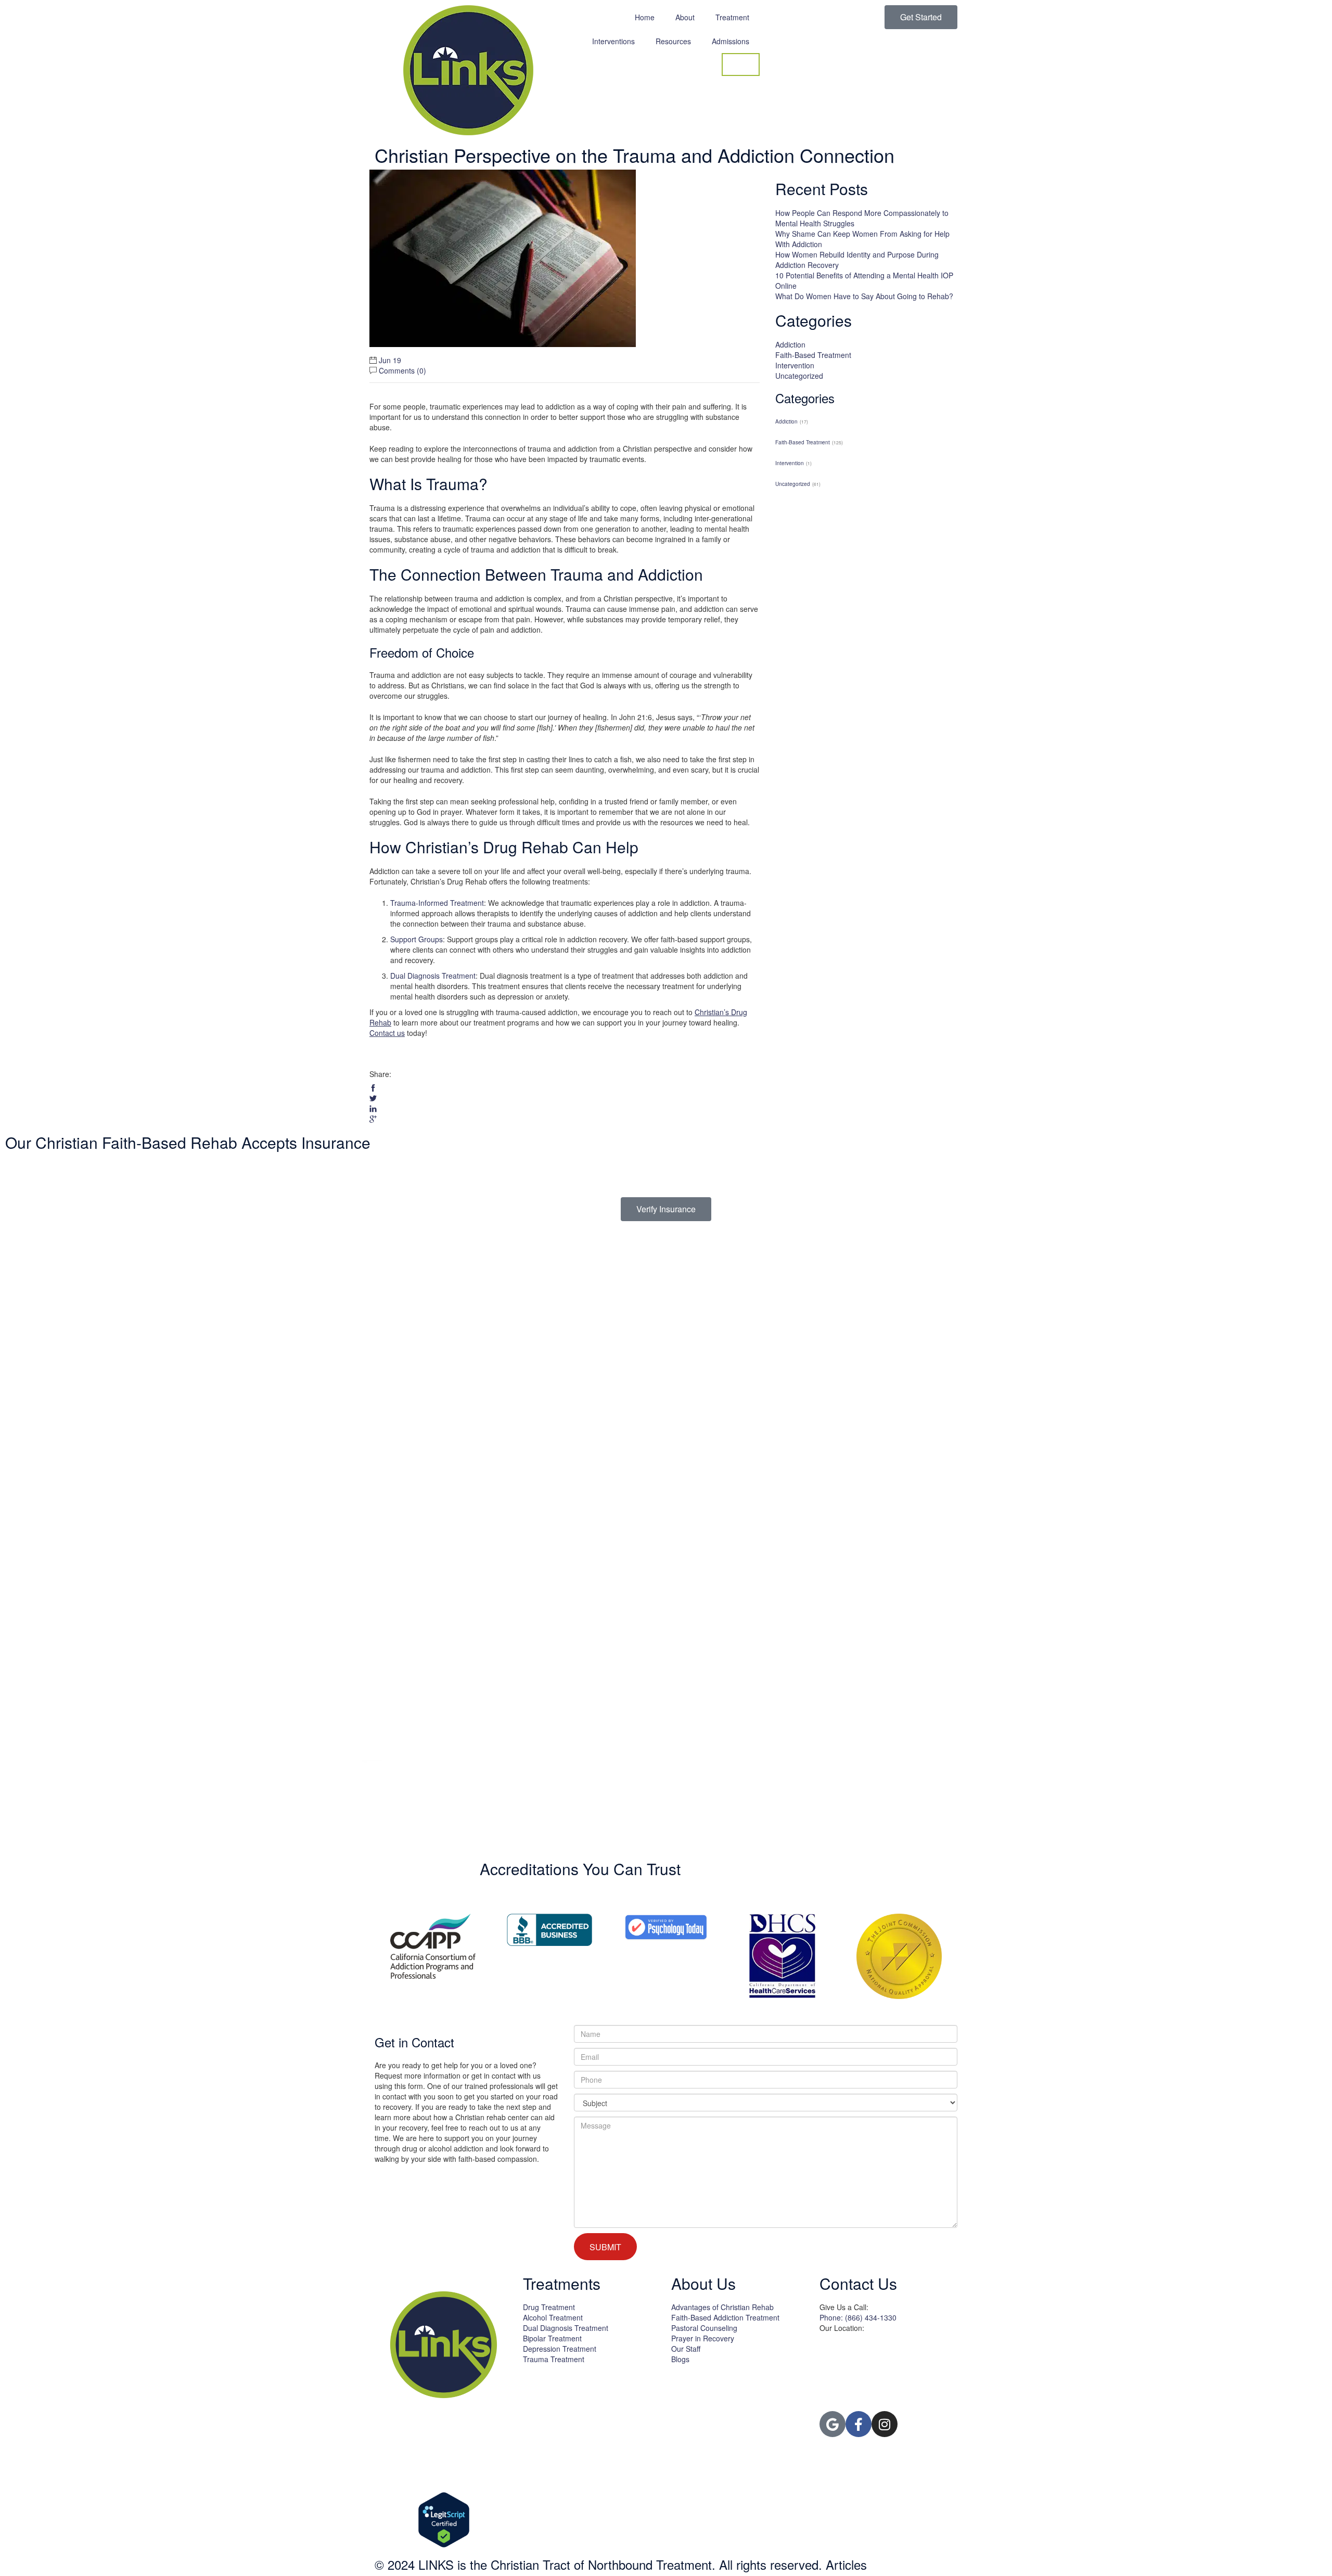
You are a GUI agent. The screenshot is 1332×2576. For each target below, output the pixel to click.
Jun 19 (390, 360)
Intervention (795, 365)
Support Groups (417, 939)
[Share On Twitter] (373, 1098)
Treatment (732, 17)
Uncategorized (799, 376)
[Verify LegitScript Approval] (444, 2520)
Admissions (731, 41)
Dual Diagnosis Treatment (433, 976)
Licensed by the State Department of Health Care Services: (583, 2385)
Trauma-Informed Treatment (437, 903)
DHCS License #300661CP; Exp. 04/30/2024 (584, 2395)
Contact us (387, 1033)
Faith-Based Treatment (813, 355)
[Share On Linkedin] (373, 1109)
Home (645, 17)
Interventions (613, 41)
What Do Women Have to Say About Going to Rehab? (864, 296)
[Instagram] (885, 2424)
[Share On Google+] (373, 1119)
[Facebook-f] (859, 2424)
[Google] (832, 2424)
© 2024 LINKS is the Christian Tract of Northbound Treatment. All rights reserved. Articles (621, 2564)
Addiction (790, 344)
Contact (741, 65)
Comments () (402, 370)
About (685, 17)
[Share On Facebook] (373, 1088)
